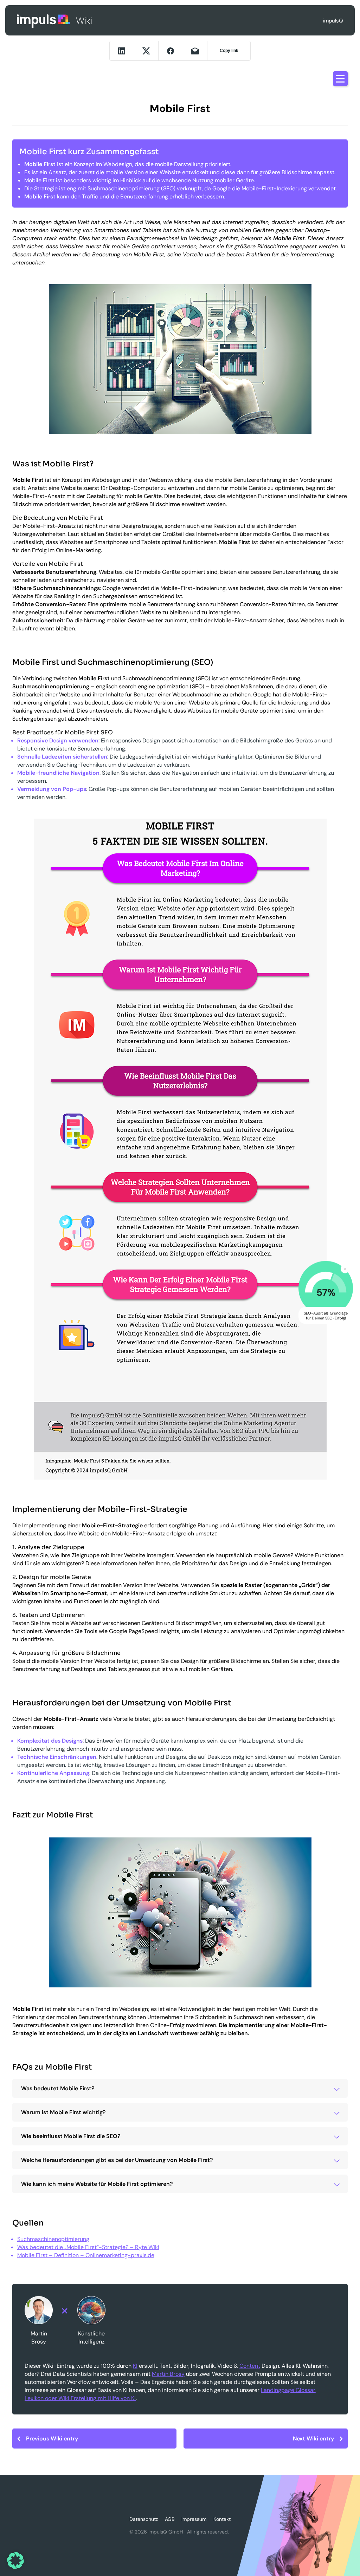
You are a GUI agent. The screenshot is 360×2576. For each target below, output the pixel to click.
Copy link (229, 51)
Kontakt (222, 2519)
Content (250, 2366)
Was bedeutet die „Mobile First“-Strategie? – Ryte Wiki (88, 2247)
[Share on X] (146, 51)
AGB (170, 2519)
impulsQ (44, 21)
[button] (15, 2561)
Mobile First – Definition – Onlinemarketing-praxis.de (86, 2255)
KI (135, 2366)
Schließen (345, 1269)
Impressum (194, 2519)
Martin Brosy (168, 2374)
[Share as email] (195, 51)
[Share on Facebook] (171, 51)
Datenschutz (144, 2519)
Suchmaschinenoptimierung (53, 2239)
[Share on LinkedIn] (122, 51)
